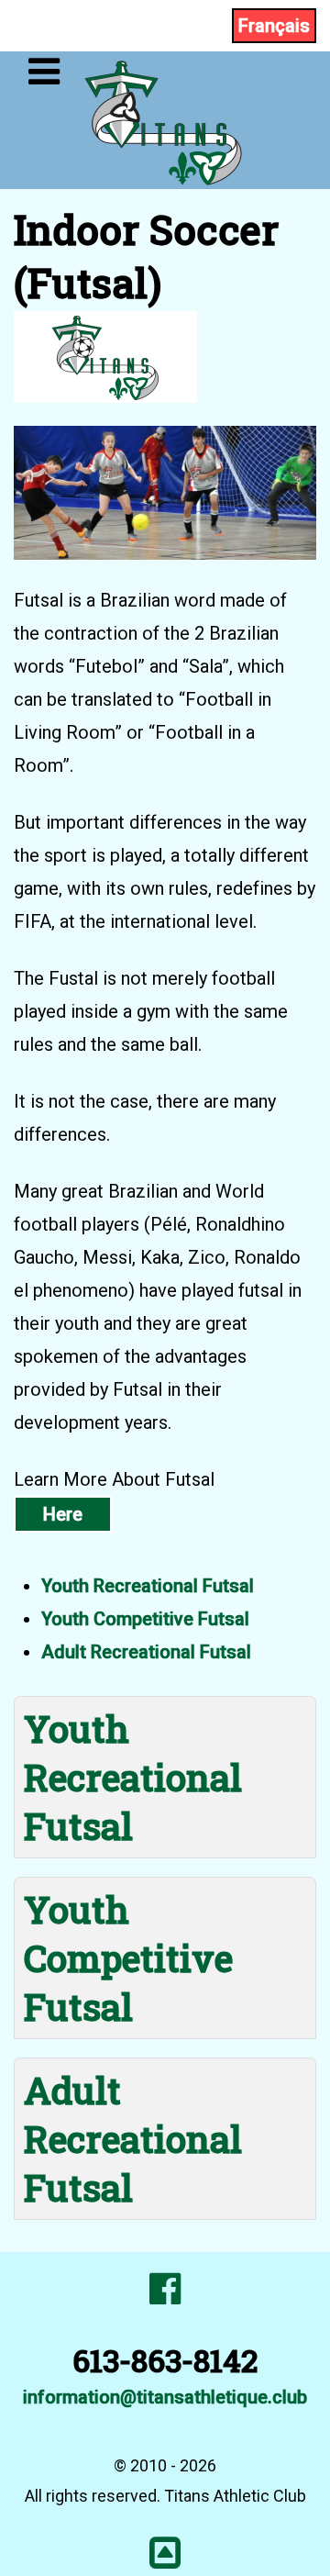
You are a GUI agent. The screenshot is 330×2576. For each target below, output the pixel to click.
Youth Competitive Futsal (145, 1619)
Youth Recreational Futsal (148, 1586)
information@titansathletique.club (165, 2397)
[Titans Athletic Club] (165, 118)
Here (63, 1514)
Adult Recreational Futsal (146, 1652)
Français (274, 26)
